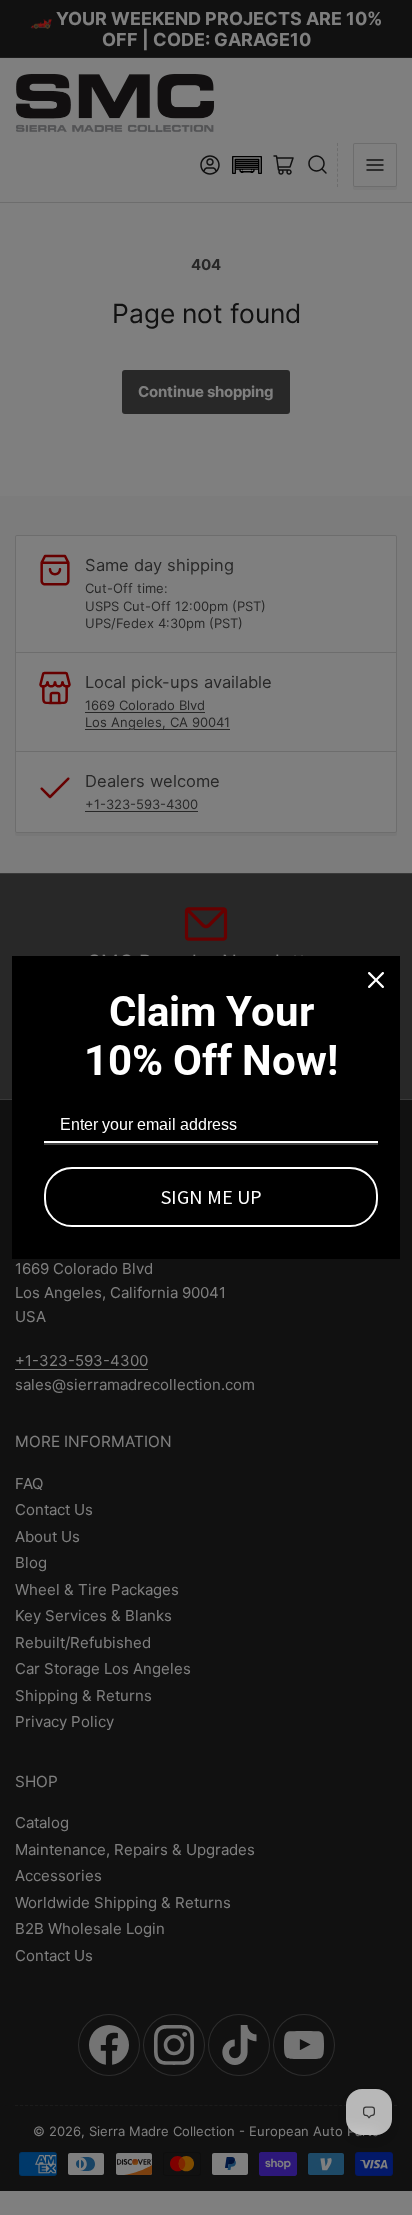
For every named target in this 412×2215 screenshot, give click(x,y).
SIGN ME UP (211, 1196)
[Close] (376, 980)
